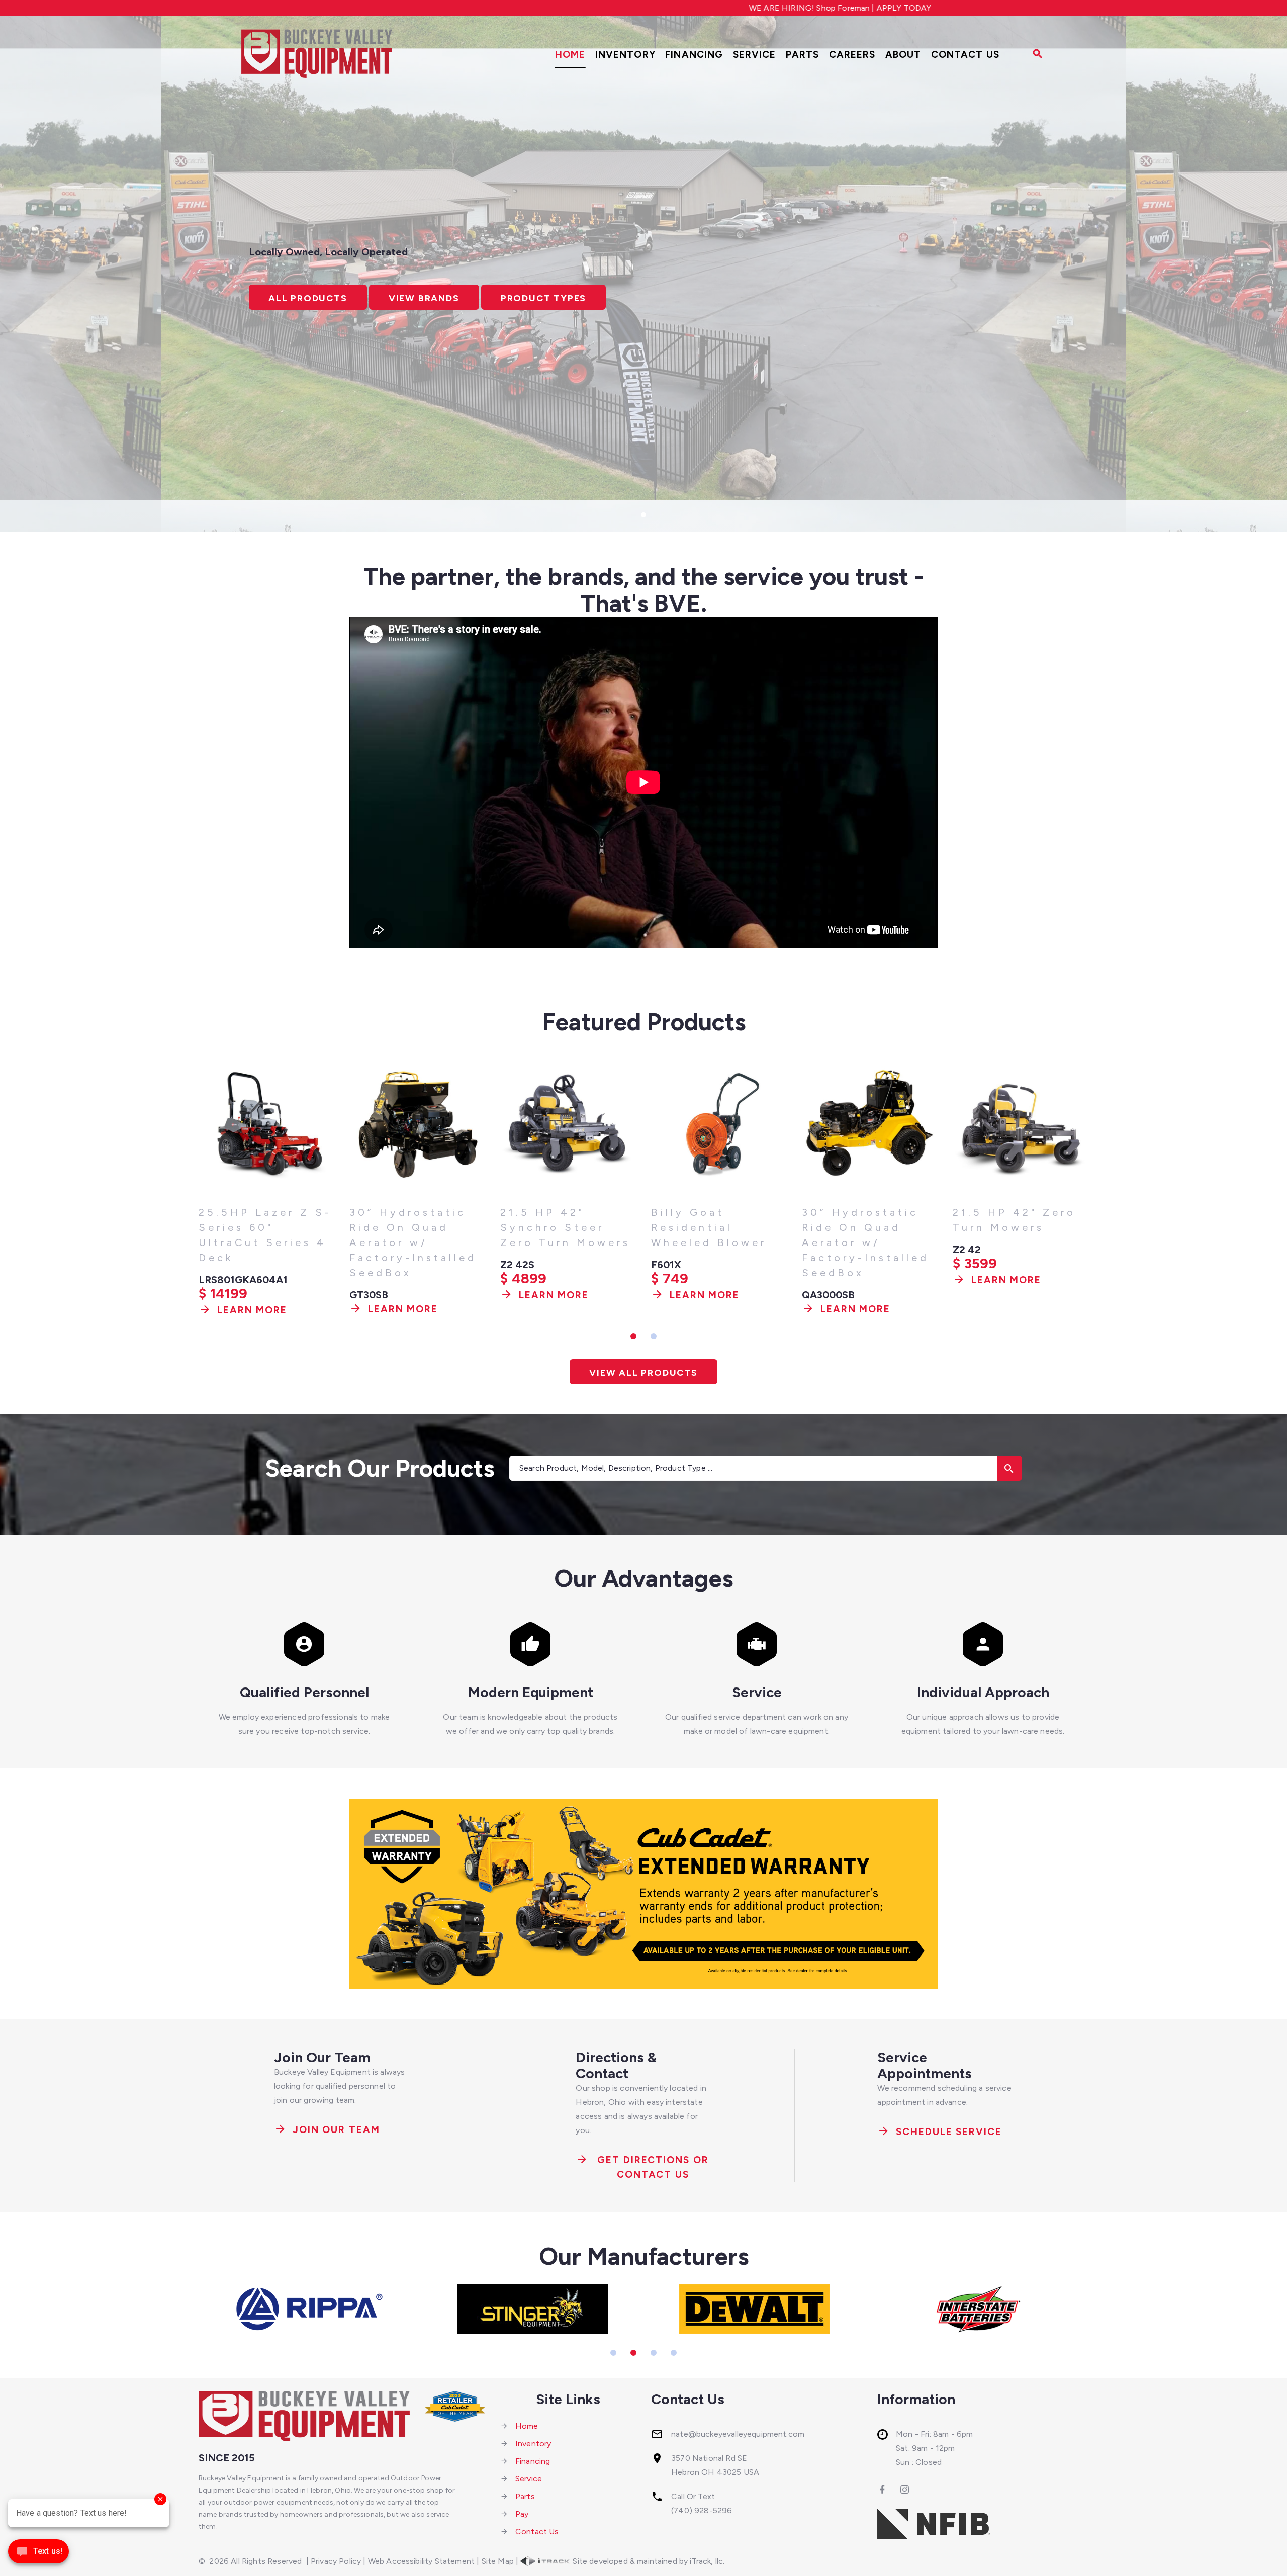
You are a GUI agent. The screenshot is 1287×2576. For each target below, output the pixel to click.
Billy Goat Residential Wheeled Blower (558, 1227)
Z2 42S (366, 1265)
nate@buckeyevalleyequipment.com (738, 2434)
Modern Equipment (531, 1692)
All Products (308, 298)
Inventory (625, 55)
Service (755, 55)
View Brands (424, 298)
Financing (694, 55)
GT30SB (218, 1295)
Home (570, 55)
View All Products (643, 1373)
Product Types (543, 298)
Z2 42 (816, 1250)
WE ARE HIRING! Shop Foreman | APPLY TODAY (652, 8)
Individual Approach (983, 1692)
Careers (852, 55)
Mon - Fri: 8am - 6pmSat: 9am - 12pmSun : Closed (934, 2448)
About (903, 55)
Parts (803, 55)
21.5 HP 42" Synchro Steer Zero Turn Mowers (415, 1227)
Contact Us (965, 55)
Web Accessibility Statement (421, 2561)
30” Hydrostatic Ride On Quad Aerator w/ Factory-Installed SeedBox (262, 1242)
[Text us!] (38, 2555)
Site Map (498, 2561)
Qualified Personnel (304, 1692)
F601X (515, 1265)
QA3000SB (677, 1295)
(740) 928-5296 (702, 2510)
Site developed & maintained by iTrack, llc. (648, 2561)
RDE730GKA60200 (998, 1250)
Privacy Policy (336, 2561)
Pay (522, 2514)
